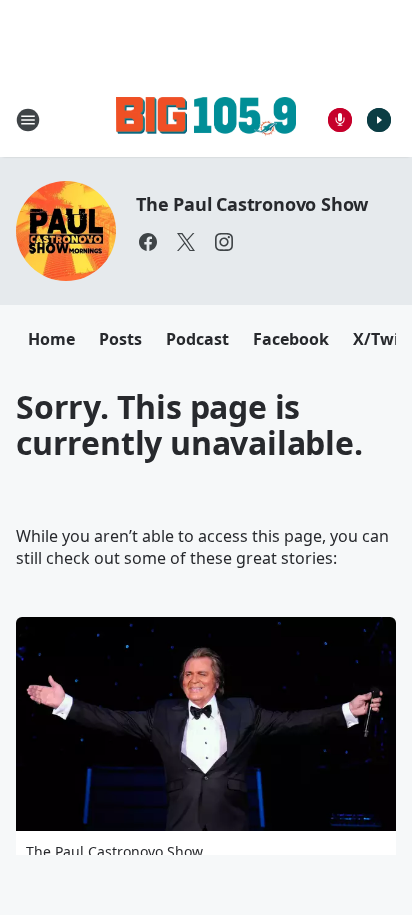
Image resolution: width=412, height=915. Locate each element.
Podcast (197, 339)
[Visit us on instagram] (224, 242)
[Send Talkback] (340, 120)
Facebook (291, 339)
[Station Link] (206, 119)
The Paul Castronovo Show (252, 204)
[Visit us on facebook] (148, 242)
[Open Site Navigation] (28, 120)
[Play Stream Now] (379, 120)
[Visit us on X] (186, 242)
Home (51, 339)
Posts (120, 339)
